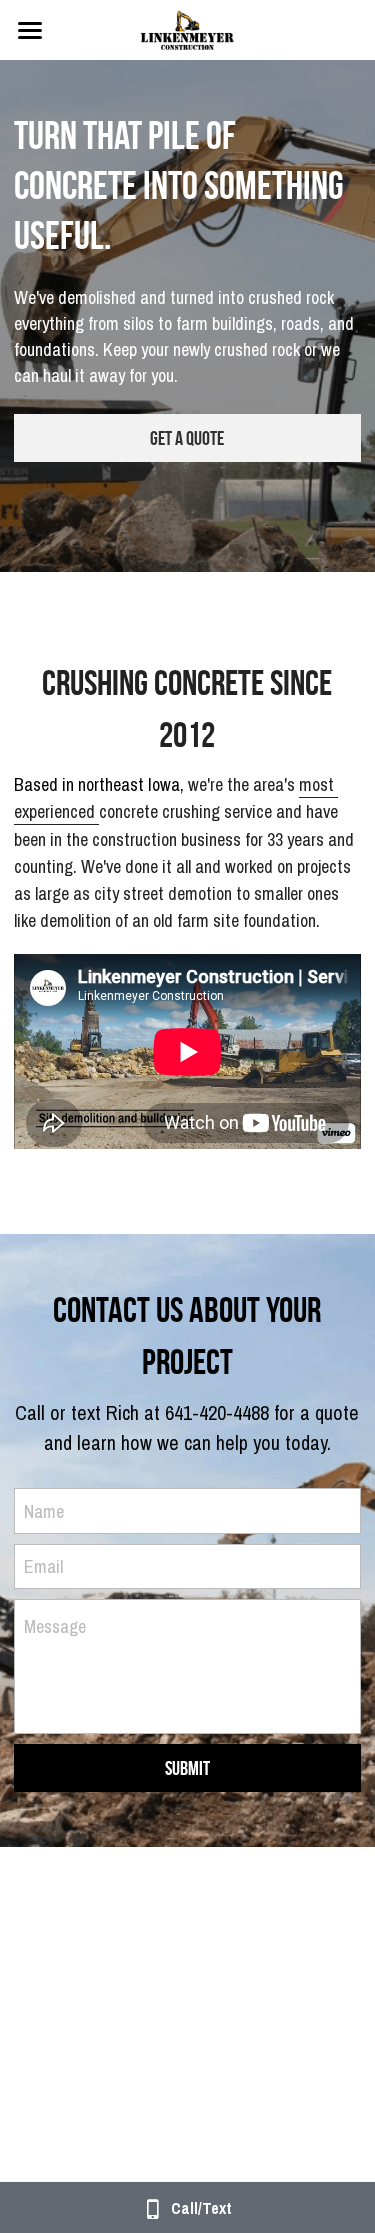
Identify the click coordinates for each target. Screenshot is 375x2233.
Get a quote (187, 438)
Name (44, 1510)
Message (55, 1626)
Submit (187, 1768)
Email (43, 1566)
